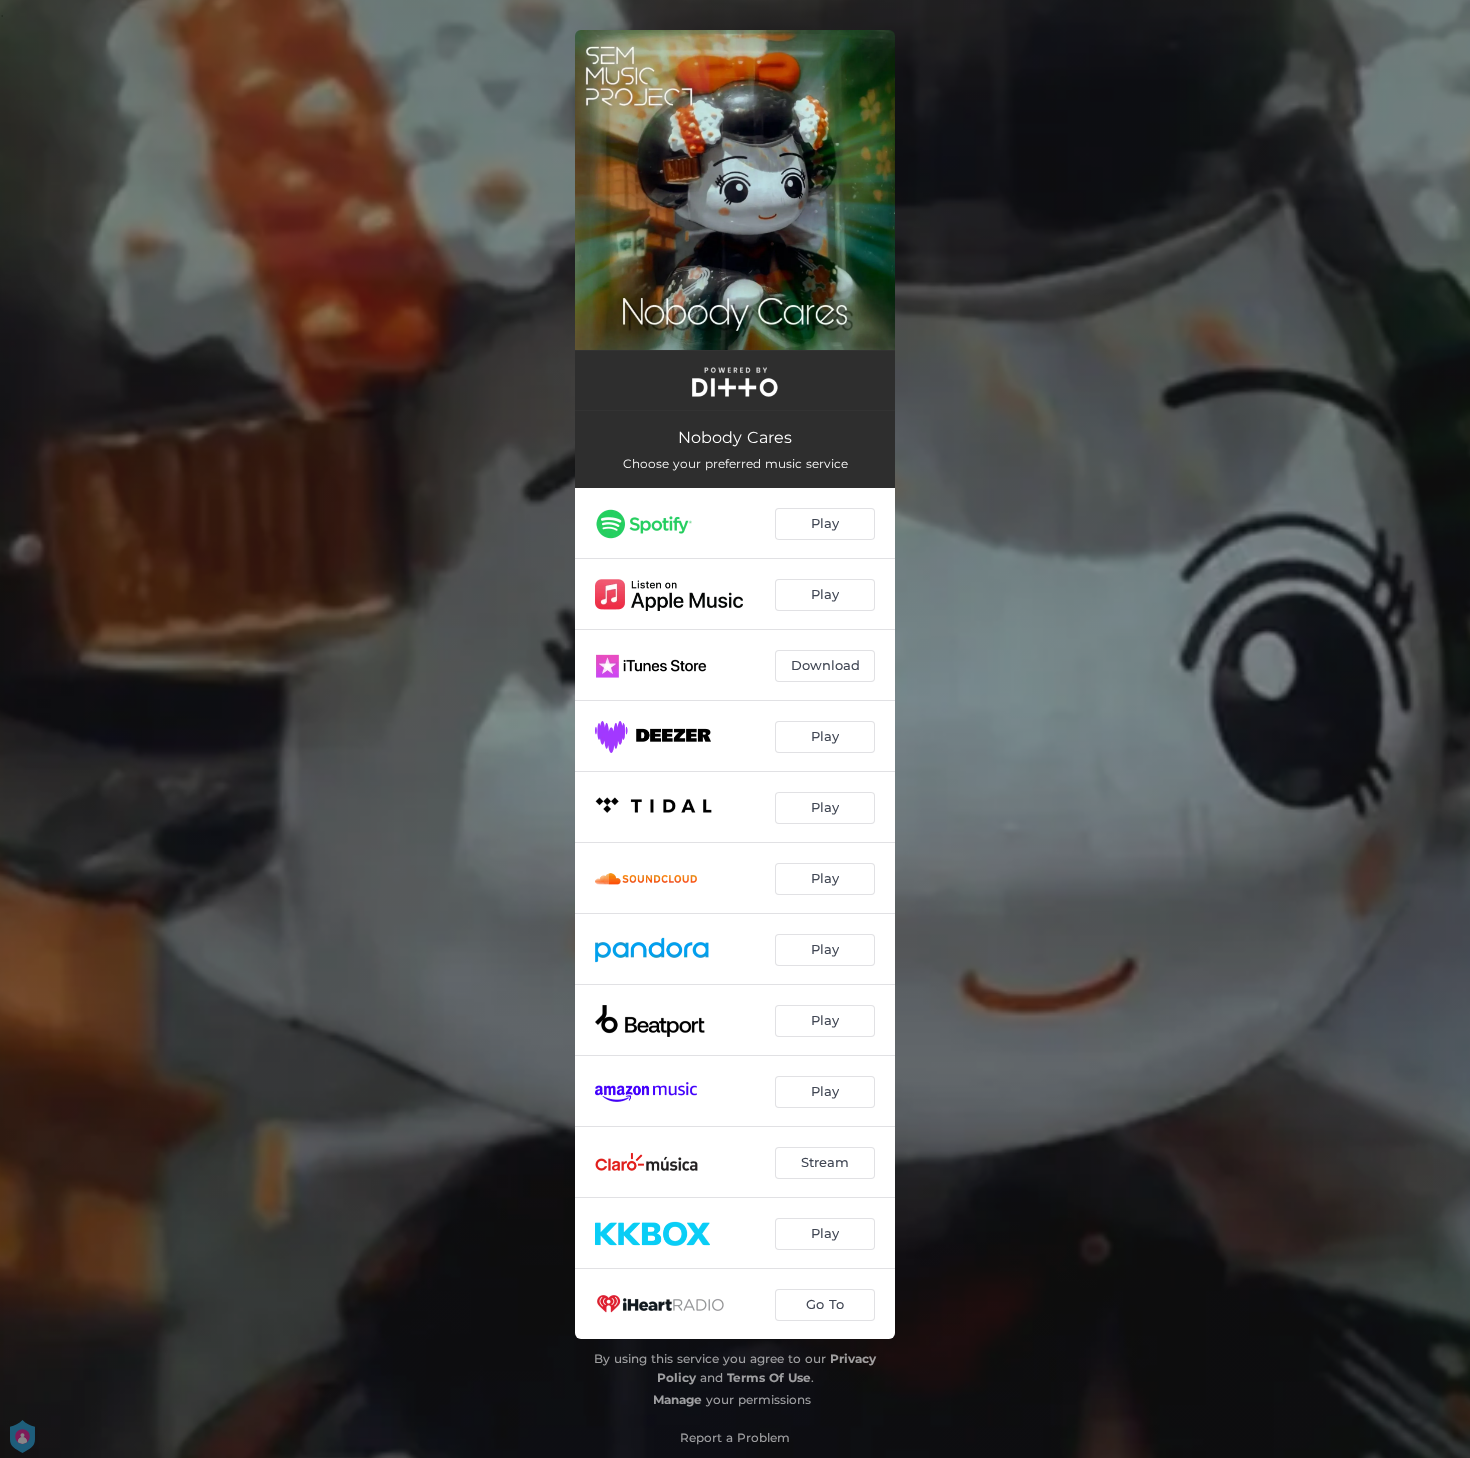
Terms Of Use (769, 1377)
